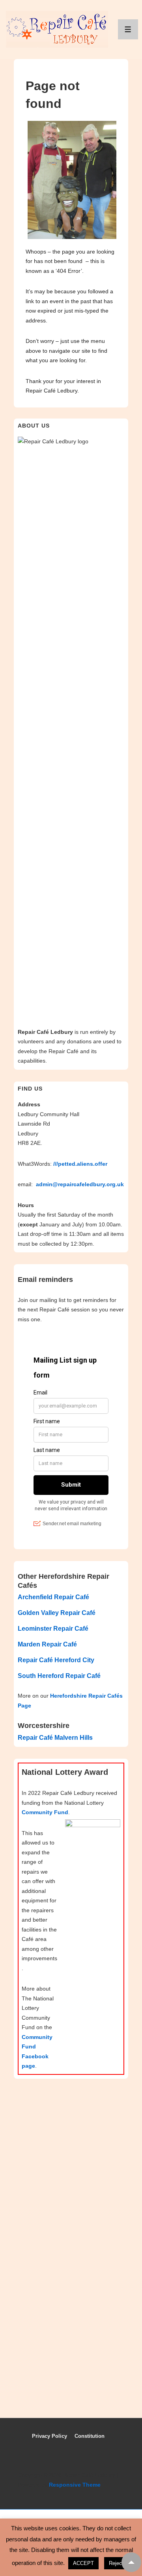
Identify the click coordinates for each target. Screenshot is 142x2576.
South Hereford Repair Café (59, 1676)
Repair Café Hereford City (56, 1660)
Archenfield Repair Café (53, 1597)
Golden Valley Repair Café (57, 1613)
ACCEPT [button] (83, 2563)
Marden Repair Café (47, 1644)
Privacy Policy (50, 2436)
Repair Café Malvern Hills (55, 1738)
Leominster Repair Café (53, 1629)
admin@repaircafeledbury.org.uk (80, 1184)
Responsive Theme (75, 2485)
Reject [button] (116, 2563)
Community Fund (45, 1812)
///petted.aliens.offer (80, 1164)
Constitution (90, 2436)
